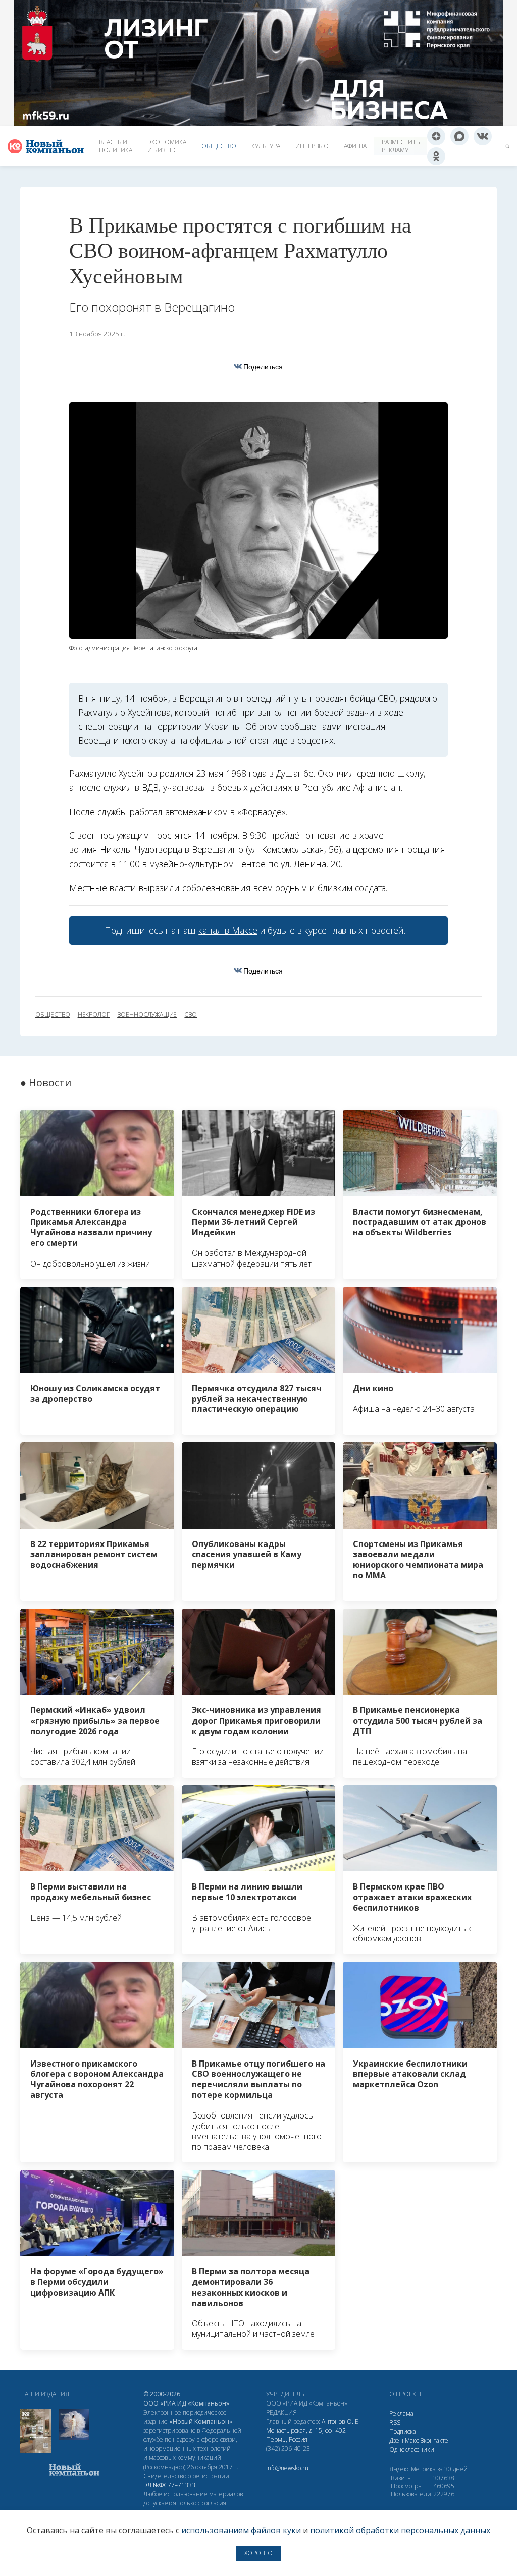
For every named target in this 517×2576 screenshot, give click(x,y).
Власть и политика (116, 146)
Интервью (312, 146)
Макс (412, 2441)
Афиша (355, 146)
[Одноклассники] (436, 156)
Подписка (403, 2431)
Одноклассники (412, 2450)
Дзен (396, 2441)
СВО (191, 1015)
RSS (395, 2422)
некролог (94, 1015)
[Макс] (459, 136)
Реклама (401, 2413)
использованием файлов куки (241, 2530)
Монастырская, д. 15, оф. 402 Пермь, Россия (306, 2435)
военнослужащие (147, 1015)
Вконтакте (434, 2441)
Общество (219, 146)
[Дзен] (436, 136)
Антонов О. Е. (341, 2421)
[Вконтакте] (483, 136)
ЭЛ (169, 2485)
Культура (266, 146)
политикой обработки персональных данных (400, 2530)
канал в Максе (228, 930)
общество (53, 1015)
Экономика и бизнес (167, 146)
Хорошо (258, 2553)
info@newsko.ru (287, 2468)
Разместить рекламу (401, 146)
